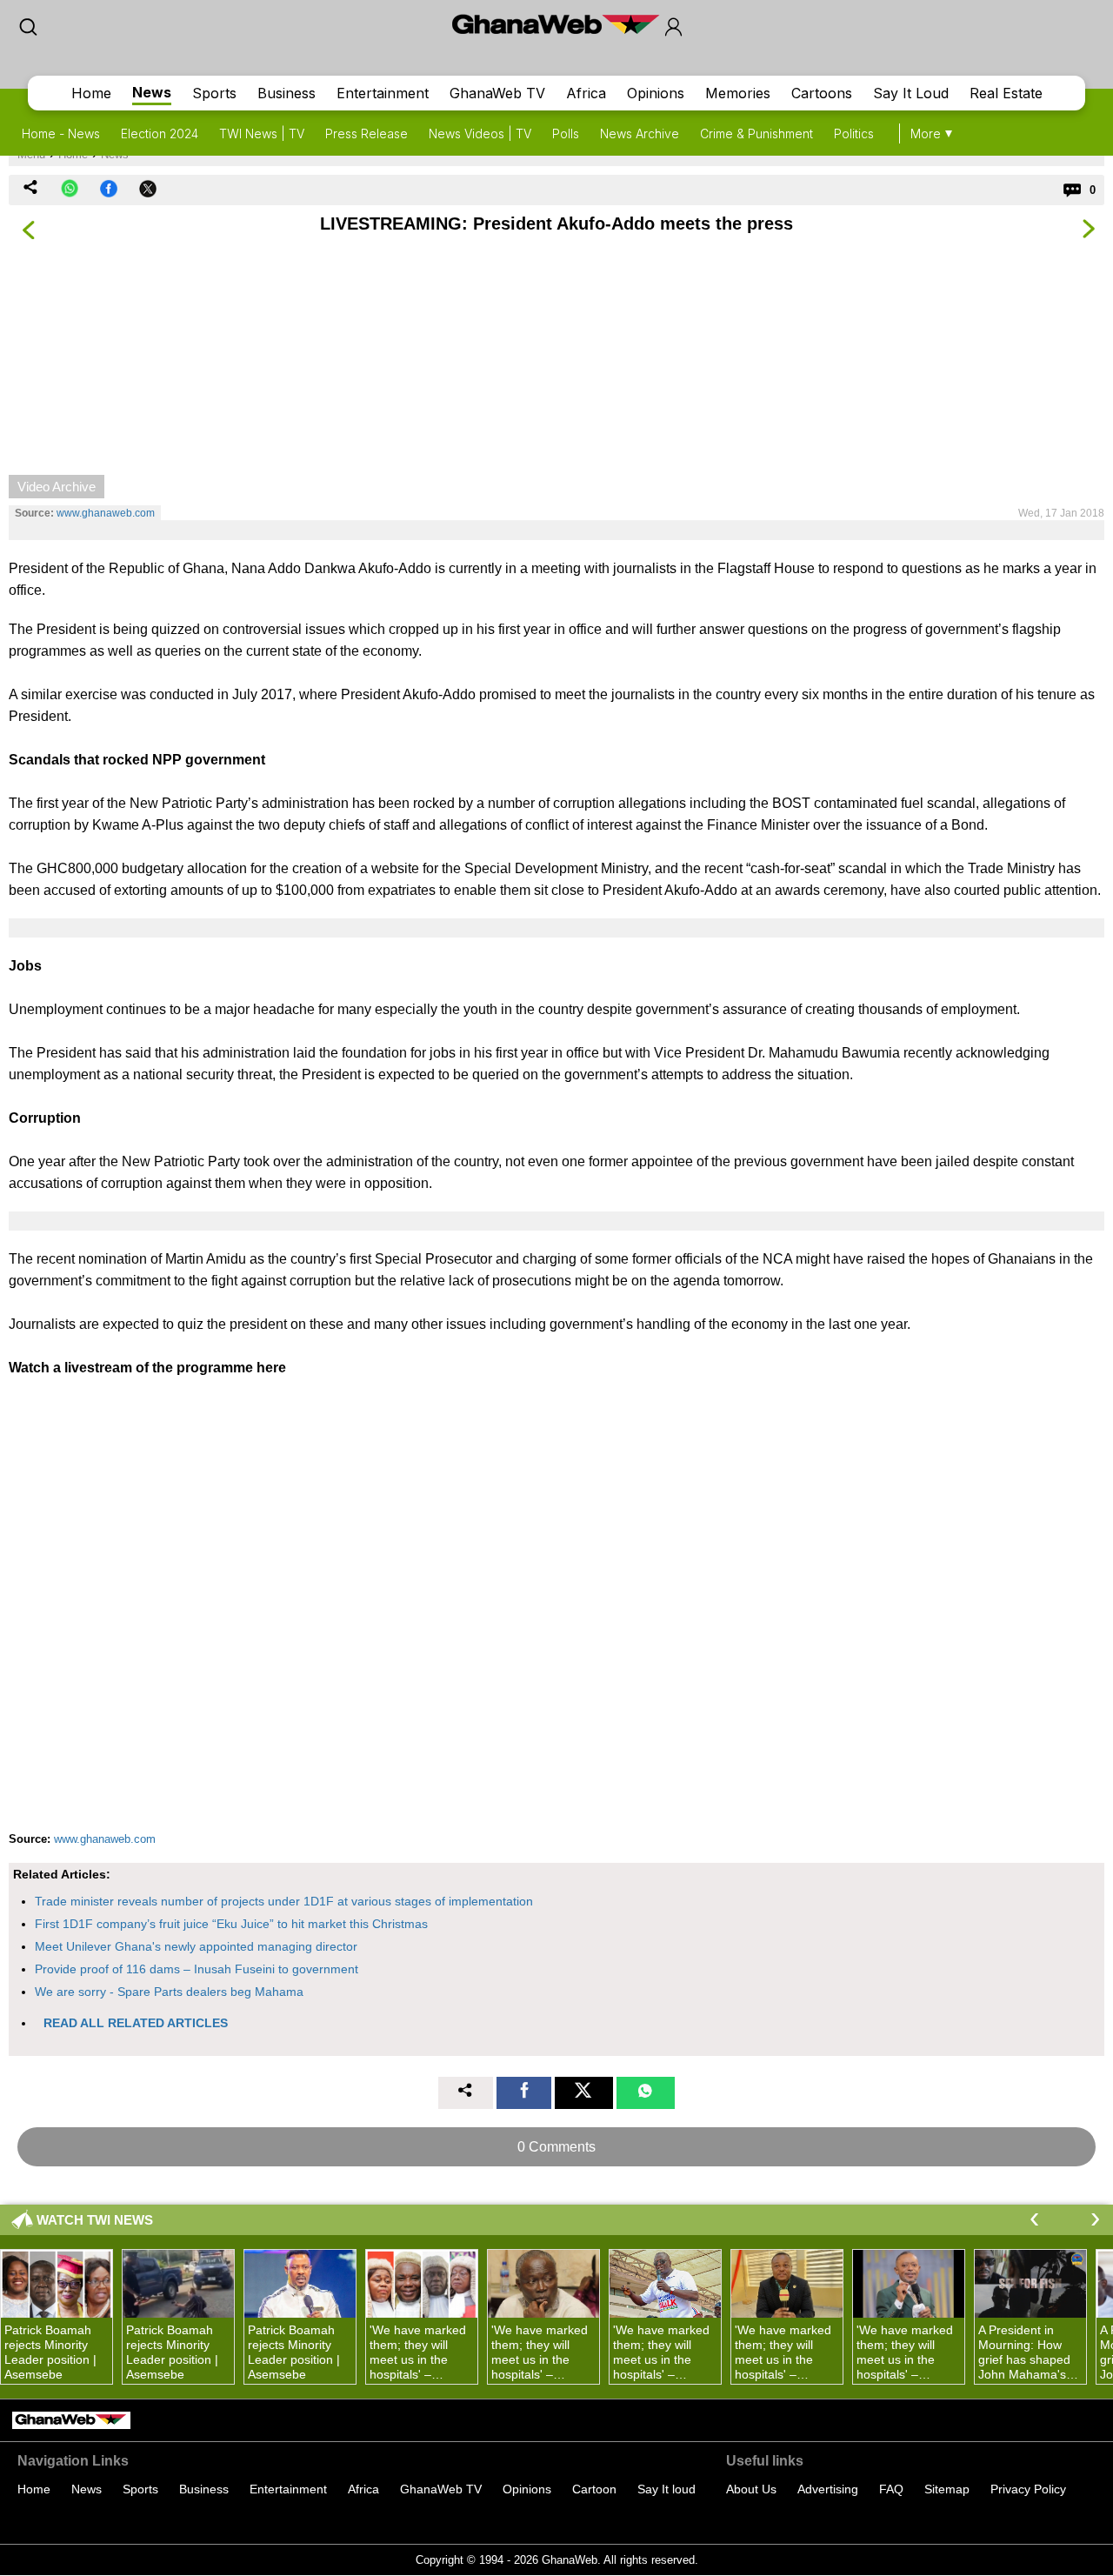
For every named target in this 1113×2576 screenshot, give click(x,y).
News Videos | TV (480, 133)
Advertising (828, 2489)
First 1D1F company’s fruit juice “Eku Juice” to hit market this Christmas (231, 1924)
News (152, 92)
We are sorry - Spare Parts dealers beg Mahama (169, 1992)
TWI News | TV (262, 133)
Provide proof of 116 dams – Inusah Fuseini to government (197, 1969)
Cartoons (822, 93)
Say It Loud (911, 93)
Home (91, 93)
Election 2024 (160, 133)
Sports (214, 93)
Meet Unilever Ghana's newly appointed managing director (196, 1946)
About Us (751, 2489)
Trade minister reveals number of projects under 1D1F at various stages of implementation (284, 1901)
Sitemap (947, 2489)
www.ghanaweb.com (106, 513)
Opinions (656, 93)
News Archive (640, 133)
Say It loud (666, 2489)
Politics (854, 133)
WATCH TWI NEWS (95, 2220)
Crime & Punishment (756, 133)
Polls (566, 133)
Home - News (61, 133)
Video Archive (57, 487)
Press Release (367, 133)
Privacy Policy (1028, 2489)
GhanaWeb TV (497, 93)
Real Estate (1006, 93)
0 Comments (556, 2147)
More (926, 133)
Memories (738, 93)
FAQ (891, 2489)
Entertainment (383, 93)
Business (287, 93)
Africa (586, 93)
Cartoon (594, 2489)
